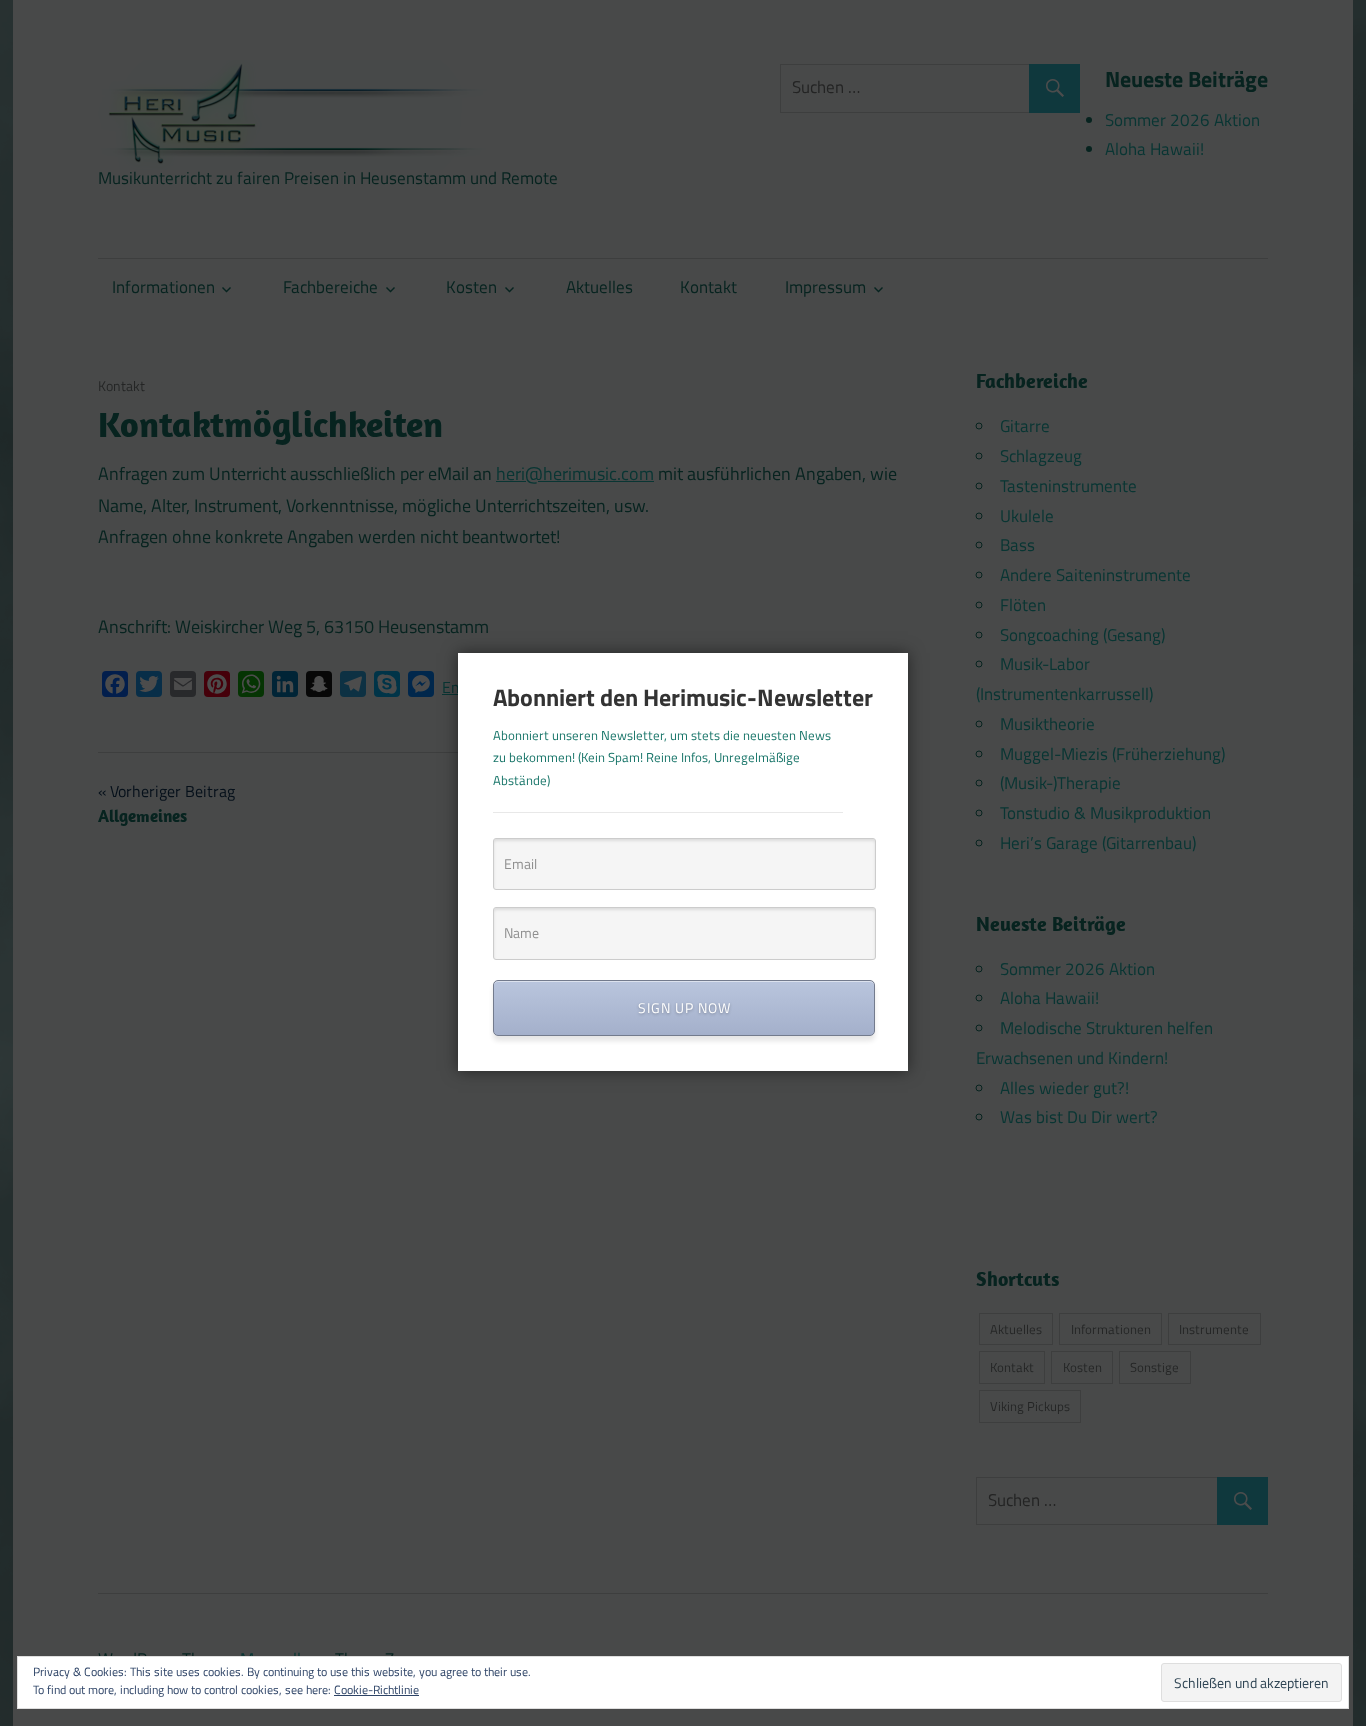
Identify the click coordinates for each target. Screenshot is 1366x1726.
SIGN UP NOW (684, 1007)
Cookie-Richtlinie (376, 1689)
